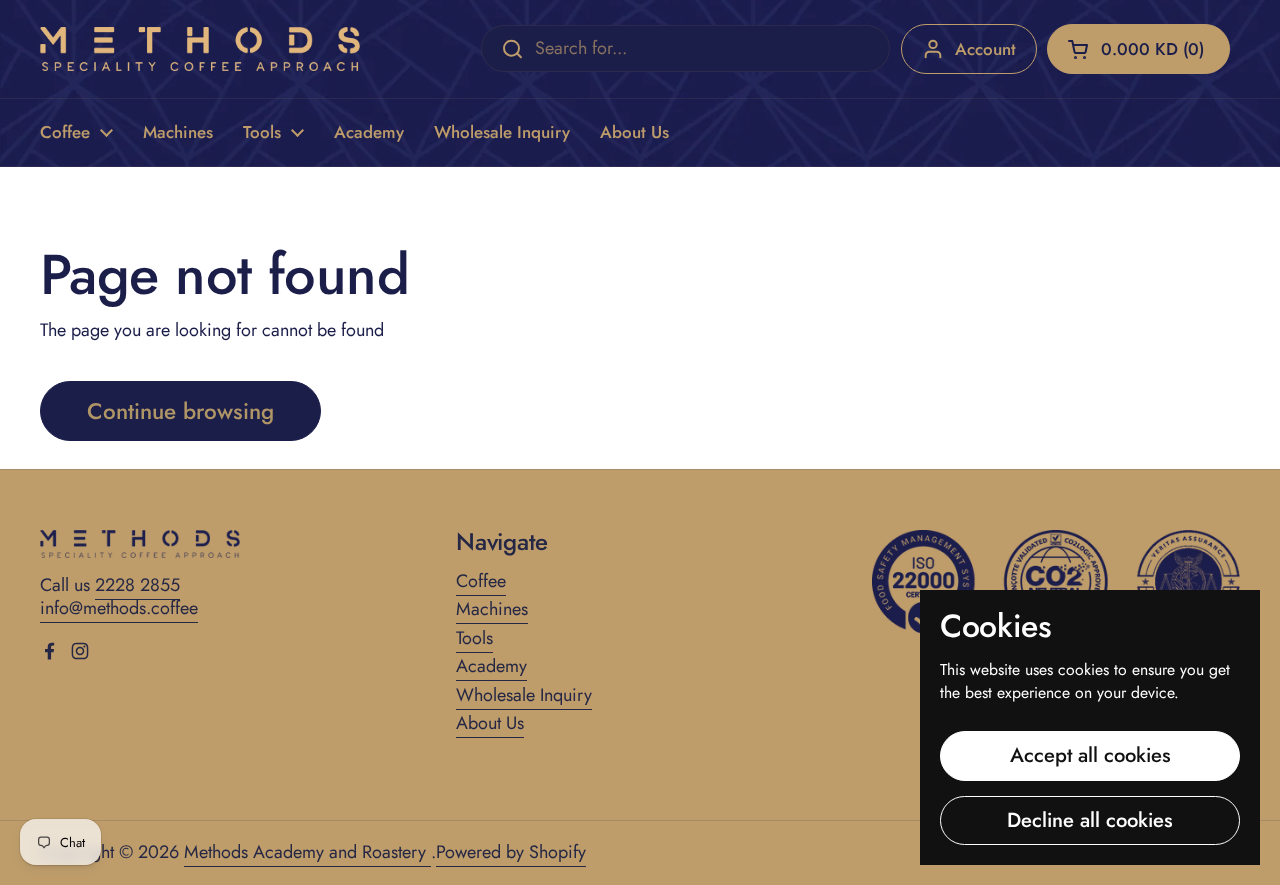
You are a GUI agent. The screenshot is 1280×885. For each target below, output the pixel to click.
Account (985, 49)
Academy (491, 666)
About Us (490, 723)
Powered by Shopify (511, 852)
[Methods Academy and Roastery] (200, 49)
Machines (492, 609)
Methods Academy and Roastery (307, 852)
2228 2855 (137, 585)
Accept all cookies (1090, 755)
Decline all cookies (1090, 820)
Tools (474, 638)
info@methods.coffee (119, 608)
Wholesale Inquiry (524, 695)
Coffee (481, 581)
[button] (1138, 49)
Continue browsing (180, 411)
